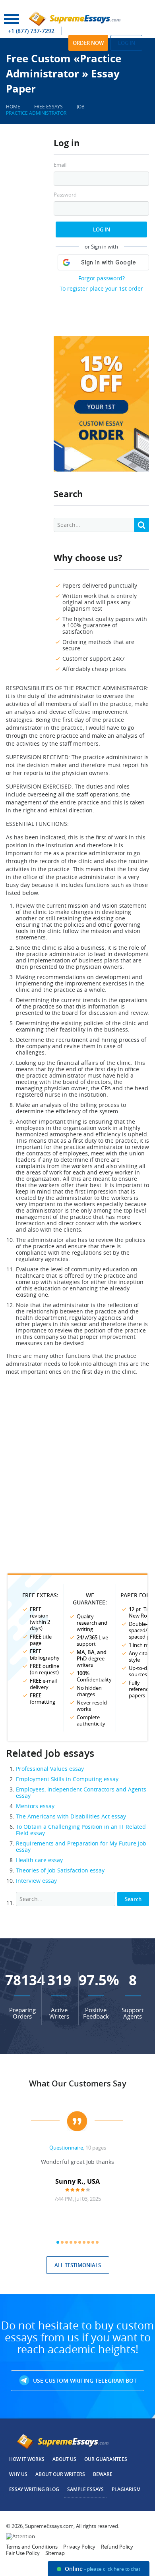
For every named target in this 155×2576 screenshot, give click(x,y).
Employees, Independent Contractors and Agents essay (81, 1792)
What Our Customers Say (78, 2083)
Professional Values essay (50, 1769)
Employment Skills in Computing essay (67, 1779)
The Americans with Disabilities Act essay (71, 1816)
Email (60, 165)
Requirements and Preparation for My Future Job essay (81, 1846)
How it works (27, 2459)
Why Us (18, 2474)
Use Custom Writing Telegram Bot (84, 2380)
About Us (64, 2459)
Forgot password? (102, 278)
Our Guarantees (106, 2459)
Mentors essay (35, 1806)
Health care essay (39, 1860)
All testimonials (78, 2265)
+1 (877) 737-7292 (31, 31)
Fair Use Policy (23, 2553)
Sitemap (55, 2553)
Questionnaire (66, 2148)
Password (65, 195)
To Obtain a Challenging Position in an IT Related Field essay (81, 1830)
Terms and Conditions (32, 2547)
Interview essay (36, 1881)
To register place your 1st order (101, 288)
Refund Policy (117, 2547)
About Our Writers (60, 2474)
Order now (88, 43)
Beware (103, 2474)
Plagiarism (126, 2489)
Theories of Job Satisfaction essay (60, 1870)
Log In (102, 229)
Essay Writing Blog (34, 2489)
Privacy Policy (79, 2547)
